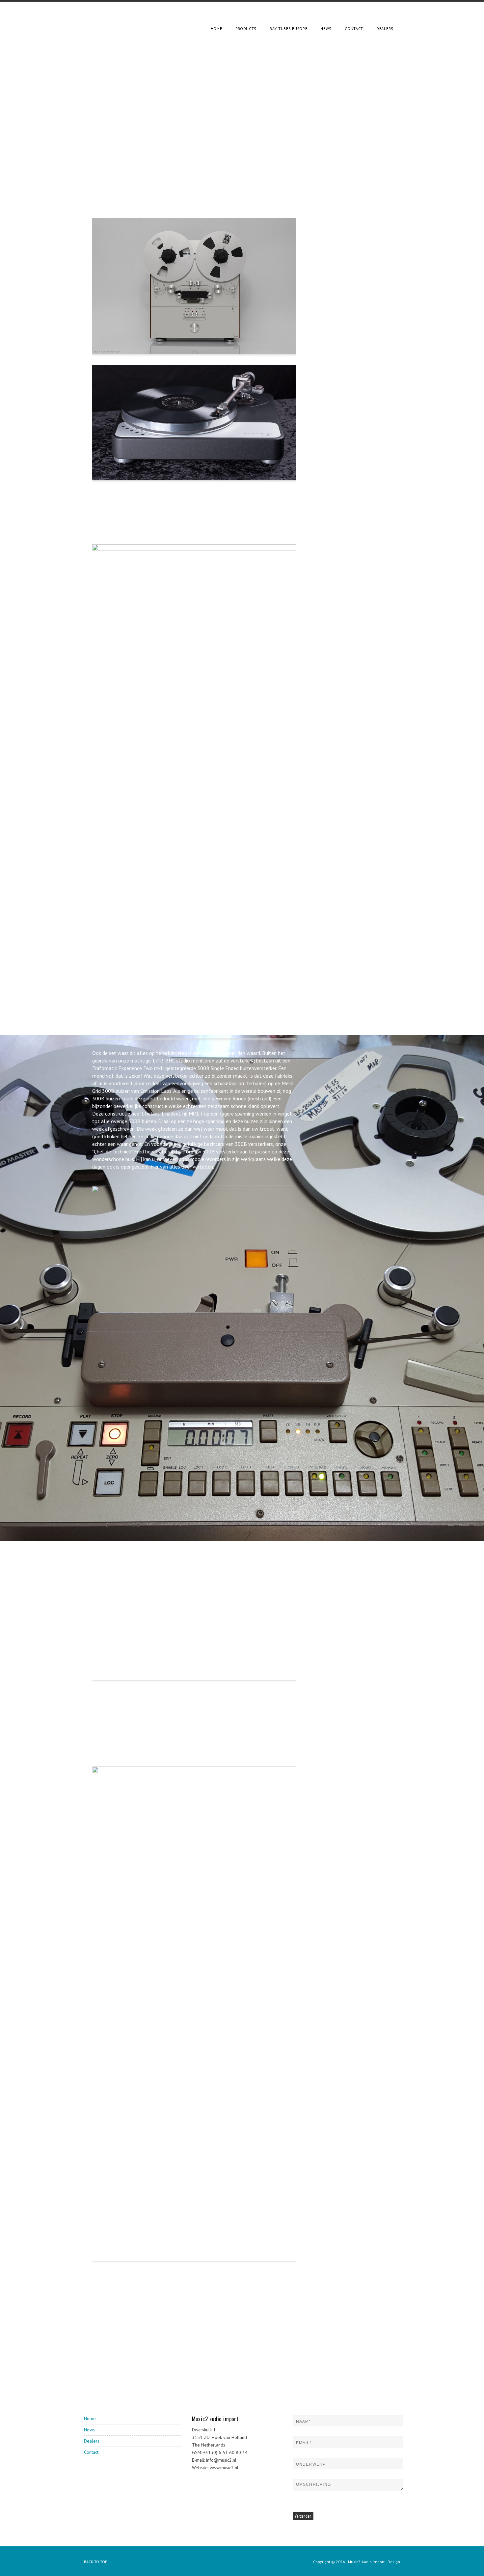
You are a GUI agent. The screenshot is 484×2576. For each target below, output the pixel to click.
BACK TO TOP (96, 2562)
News (89, 2430)
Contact (91, 2452)
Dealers (92, 2441)
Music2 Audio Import (366, 2562)
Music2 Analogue (125, 18)
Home (90, 2419)
